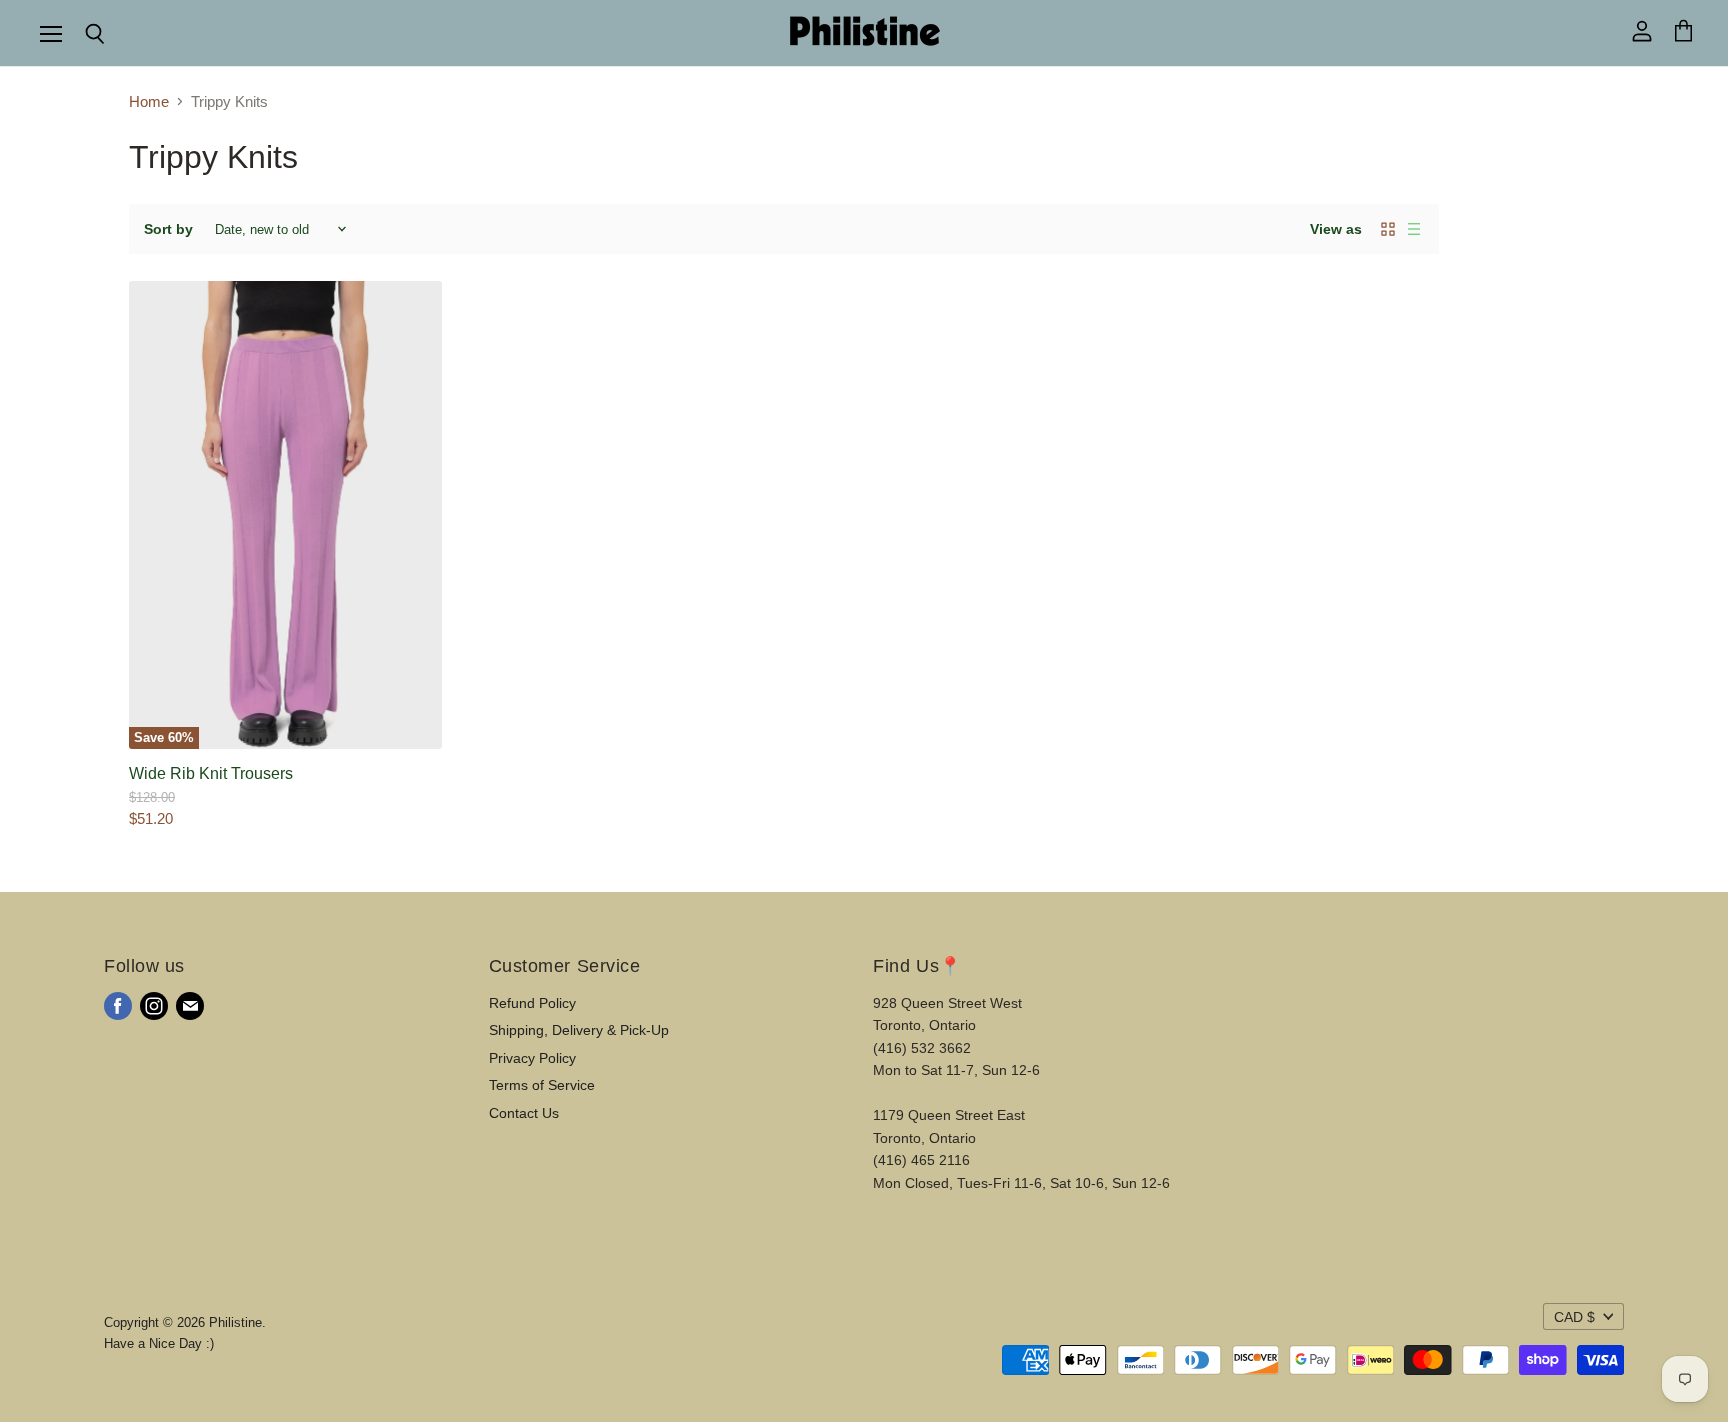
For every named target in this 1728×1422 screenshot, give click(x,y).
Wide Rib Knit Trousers (211, 773)
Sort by (168, 229)
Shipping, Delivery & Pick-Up (579, 1030)
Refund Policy (532, 1003)
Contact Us (524, 1113)
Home (149, 101)
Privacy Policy (532, 1058)
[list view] (1414, 229)
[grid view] (1388, 229)
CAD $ (1574, 1317)
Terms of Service (542, 1085)
